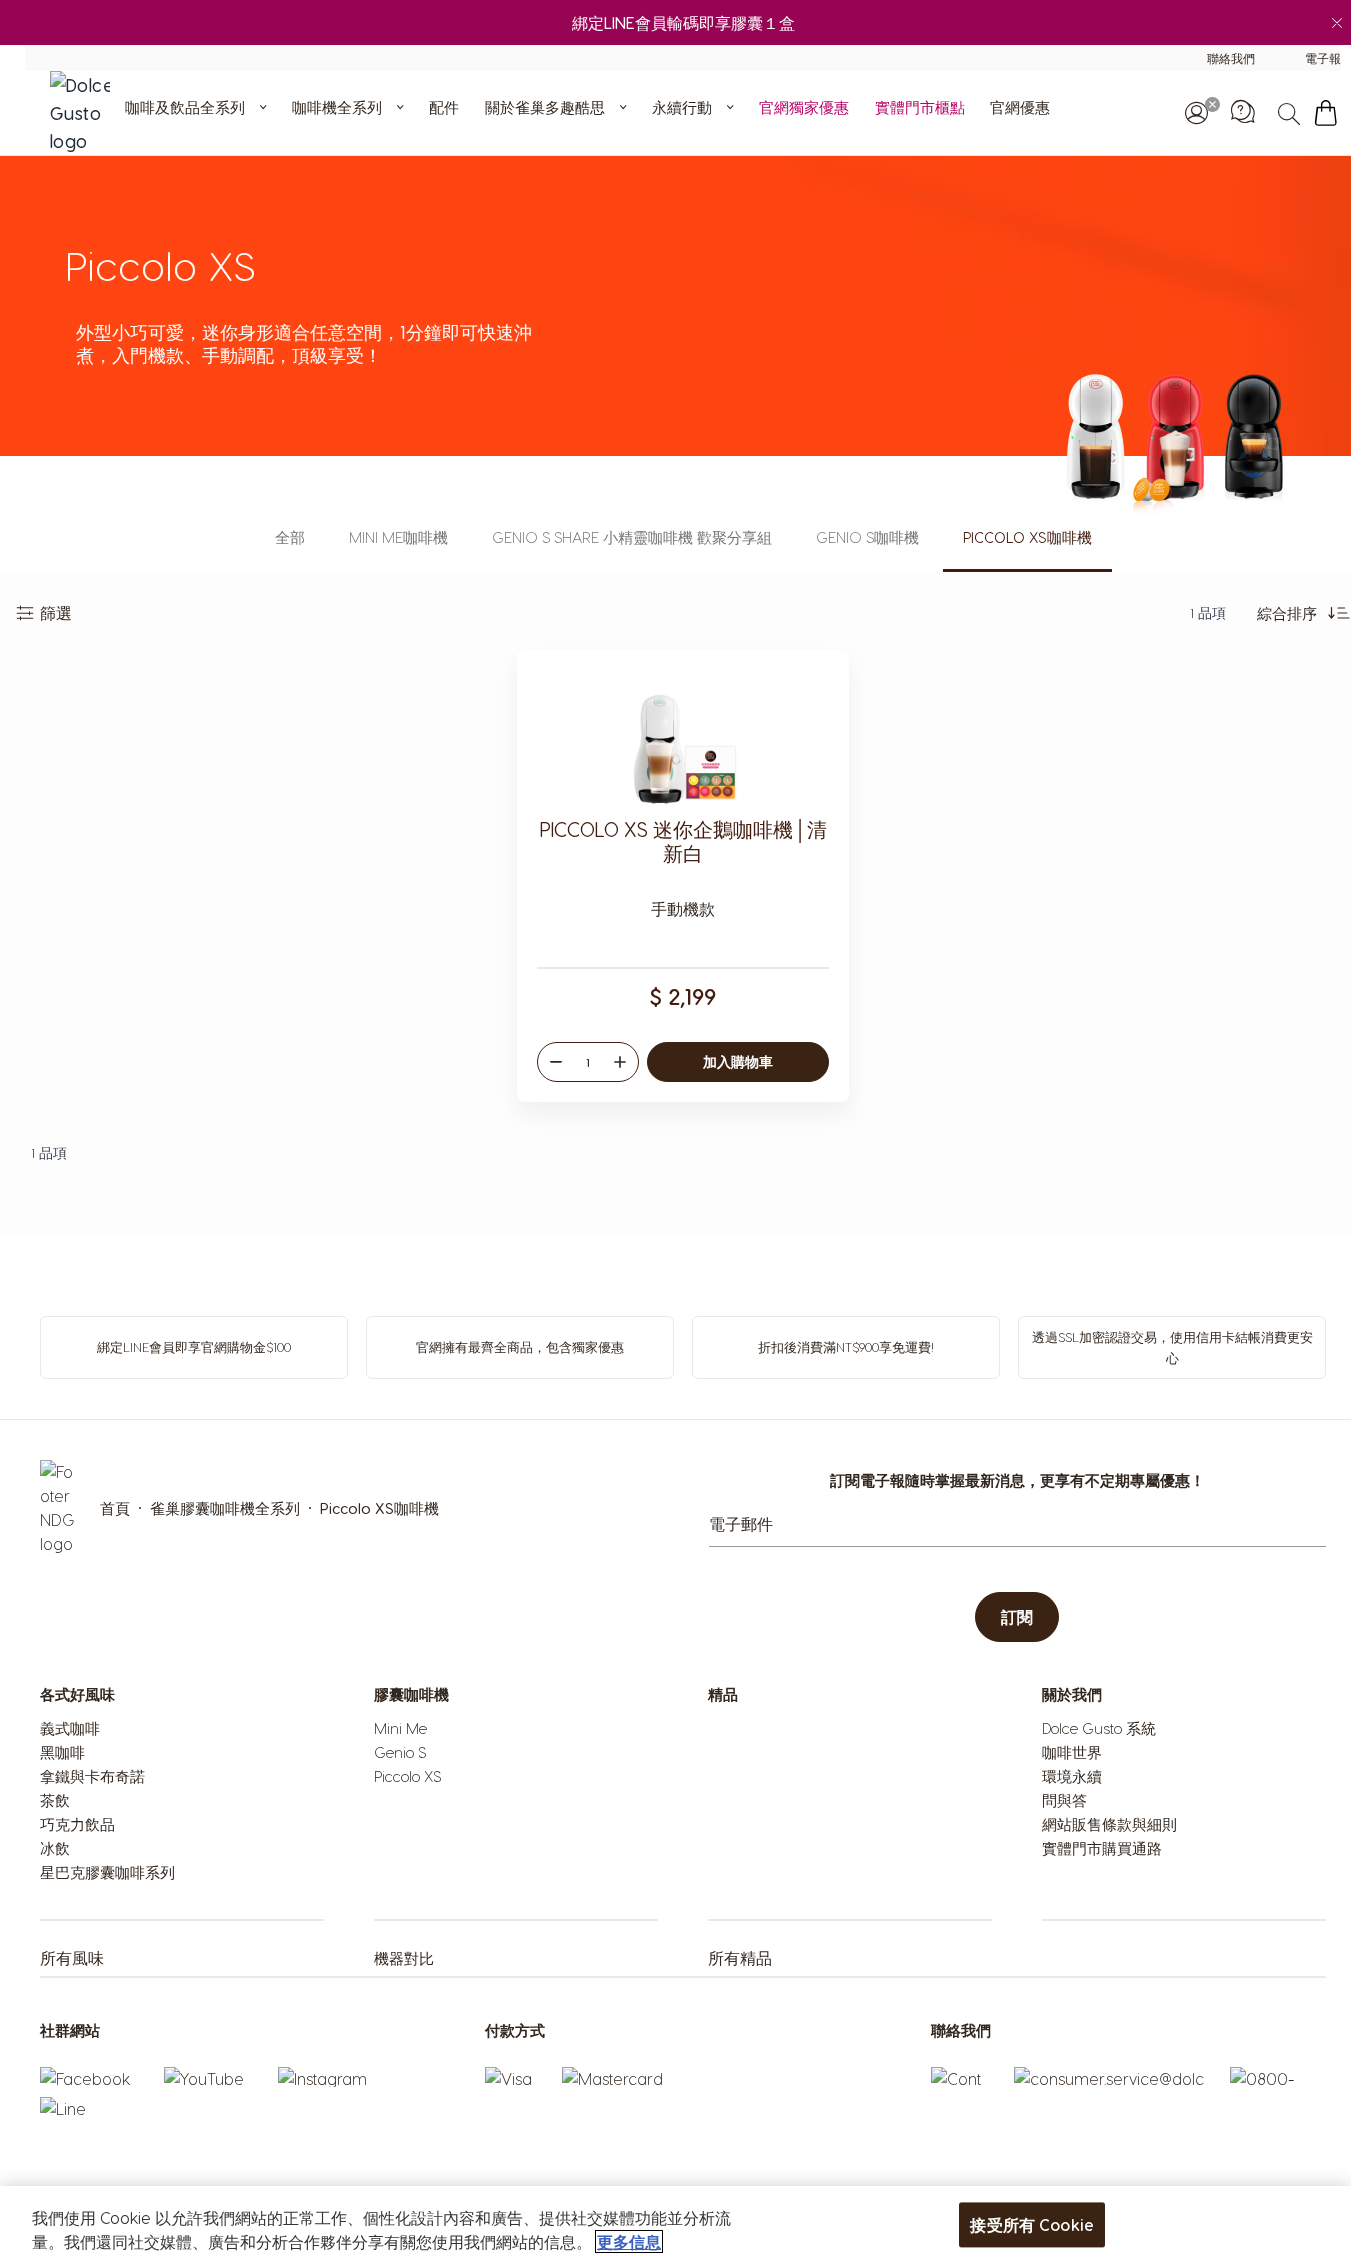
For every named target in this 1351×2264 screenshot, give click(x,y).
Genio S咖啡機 (867, 537)
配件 (444, 107)
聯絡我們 (1231, 58)
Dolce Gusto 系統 (1099, 1728)
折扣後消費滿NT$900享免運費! (846, 1346)
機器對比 (404, 1958)
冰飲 (55, 1848)
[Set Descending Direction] (1339, 613)
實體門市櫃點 (920, 107)
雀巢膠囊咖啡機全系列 (225, 1508)
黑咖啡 (62, 1752)
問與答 (1064, 1800)
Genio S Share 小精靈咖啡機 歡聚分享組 (632, 537)
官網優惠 (1020, 107)
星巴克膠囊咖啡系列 (107, 1872)
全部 (290, 537)
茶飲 (55, 1800)
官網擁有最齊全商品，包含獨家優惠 (520, 1346)
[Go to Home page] (85, 113)
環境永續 (1072, 1776)
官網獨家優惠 (804, 107)
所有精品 (740, 1957)
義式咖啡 (70, 1728)
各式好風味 (77, 1694)
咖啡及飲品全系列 (185, 107)
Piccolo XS (407, 1776)
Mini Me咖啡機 (398, 537)
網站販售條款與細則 (1109, 1824)
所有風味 (72, 1957)
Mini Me (400, 1728)
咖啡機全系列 (337, 107)
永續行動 (682, 107)
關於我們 (1072, 1694)
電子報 (1323, 58)
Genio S (400, 1752)
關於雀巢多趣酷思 (545, 107)
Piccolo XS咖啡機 (1027, 537)
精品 (723, 1694)
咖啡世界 (1072, 1752)
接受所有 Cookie (1032, 2224)
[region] (675, 2225)
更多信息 (629, 2241)
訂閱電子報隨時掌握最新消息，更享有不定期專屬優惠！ (1017, 1480)
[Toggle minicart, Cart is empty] (1326, 113)
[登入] (1196, 113)
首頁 (115, 1508)
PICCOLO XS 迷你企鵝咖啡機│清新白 (683, 841)
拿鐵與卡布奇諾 (92, 1776)
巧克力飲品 (77, 1824)
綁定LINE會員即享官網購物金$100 (194, 1346)
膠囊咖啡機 (411, 1694)
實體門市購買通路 (1102, 1848)
